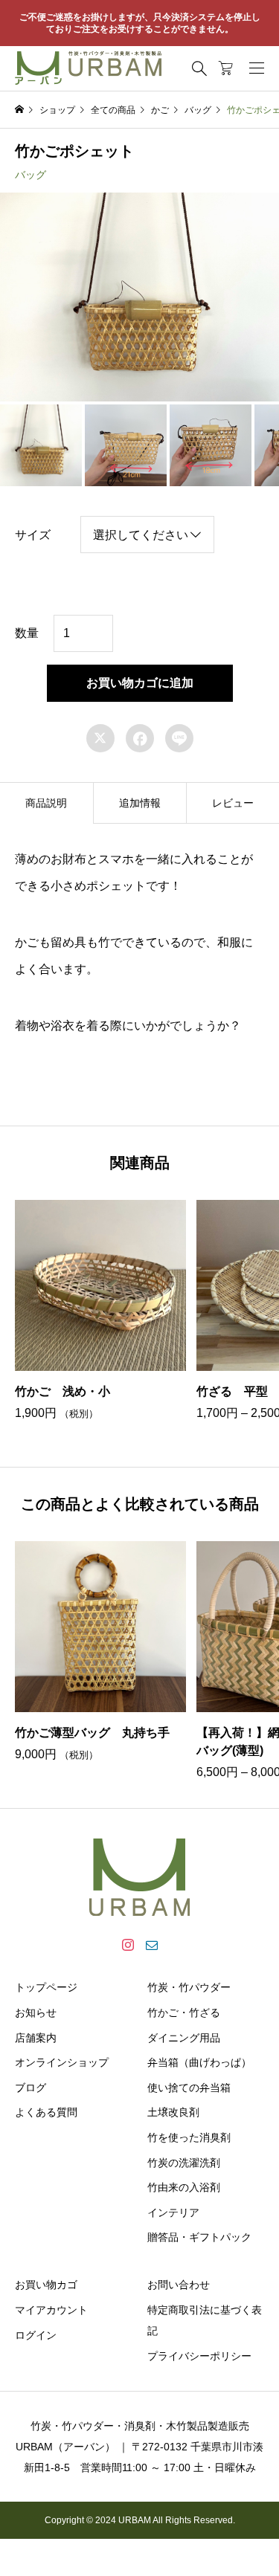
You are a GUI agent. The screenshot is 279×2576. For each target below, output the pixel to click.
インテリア (173, 2212)
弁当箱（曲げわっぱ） (199, 2062)
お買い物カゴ (46, 2285)
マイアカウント (51, 2310)
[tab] (46, 803)
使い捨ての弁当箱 (189, 2088)
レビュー (233, 803)
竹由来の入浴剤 (184, 2187)
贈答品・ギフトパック (199, 2237)
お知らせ (36, 2012)
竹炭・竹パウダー (189, 1987)
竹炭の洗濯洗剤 (184, 2163)
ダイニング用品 (184, 2038)
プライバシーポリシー (199, 2356)
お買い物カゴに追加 (140, 683)
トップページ (46, 1987)
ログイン (36, 2335)
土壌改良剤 (173, 2112)
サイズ (33, 535)
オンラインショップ (62, 2062)
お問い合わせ (179, 2285)
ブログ (31, 2088)
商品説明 (46, 803)
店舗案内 (36, 2038)
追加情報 (140, 803)
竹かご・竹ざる (184, 2012)
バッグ (31, 175)
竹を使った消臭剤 (189, 2137)
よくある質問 (46, 2112)
